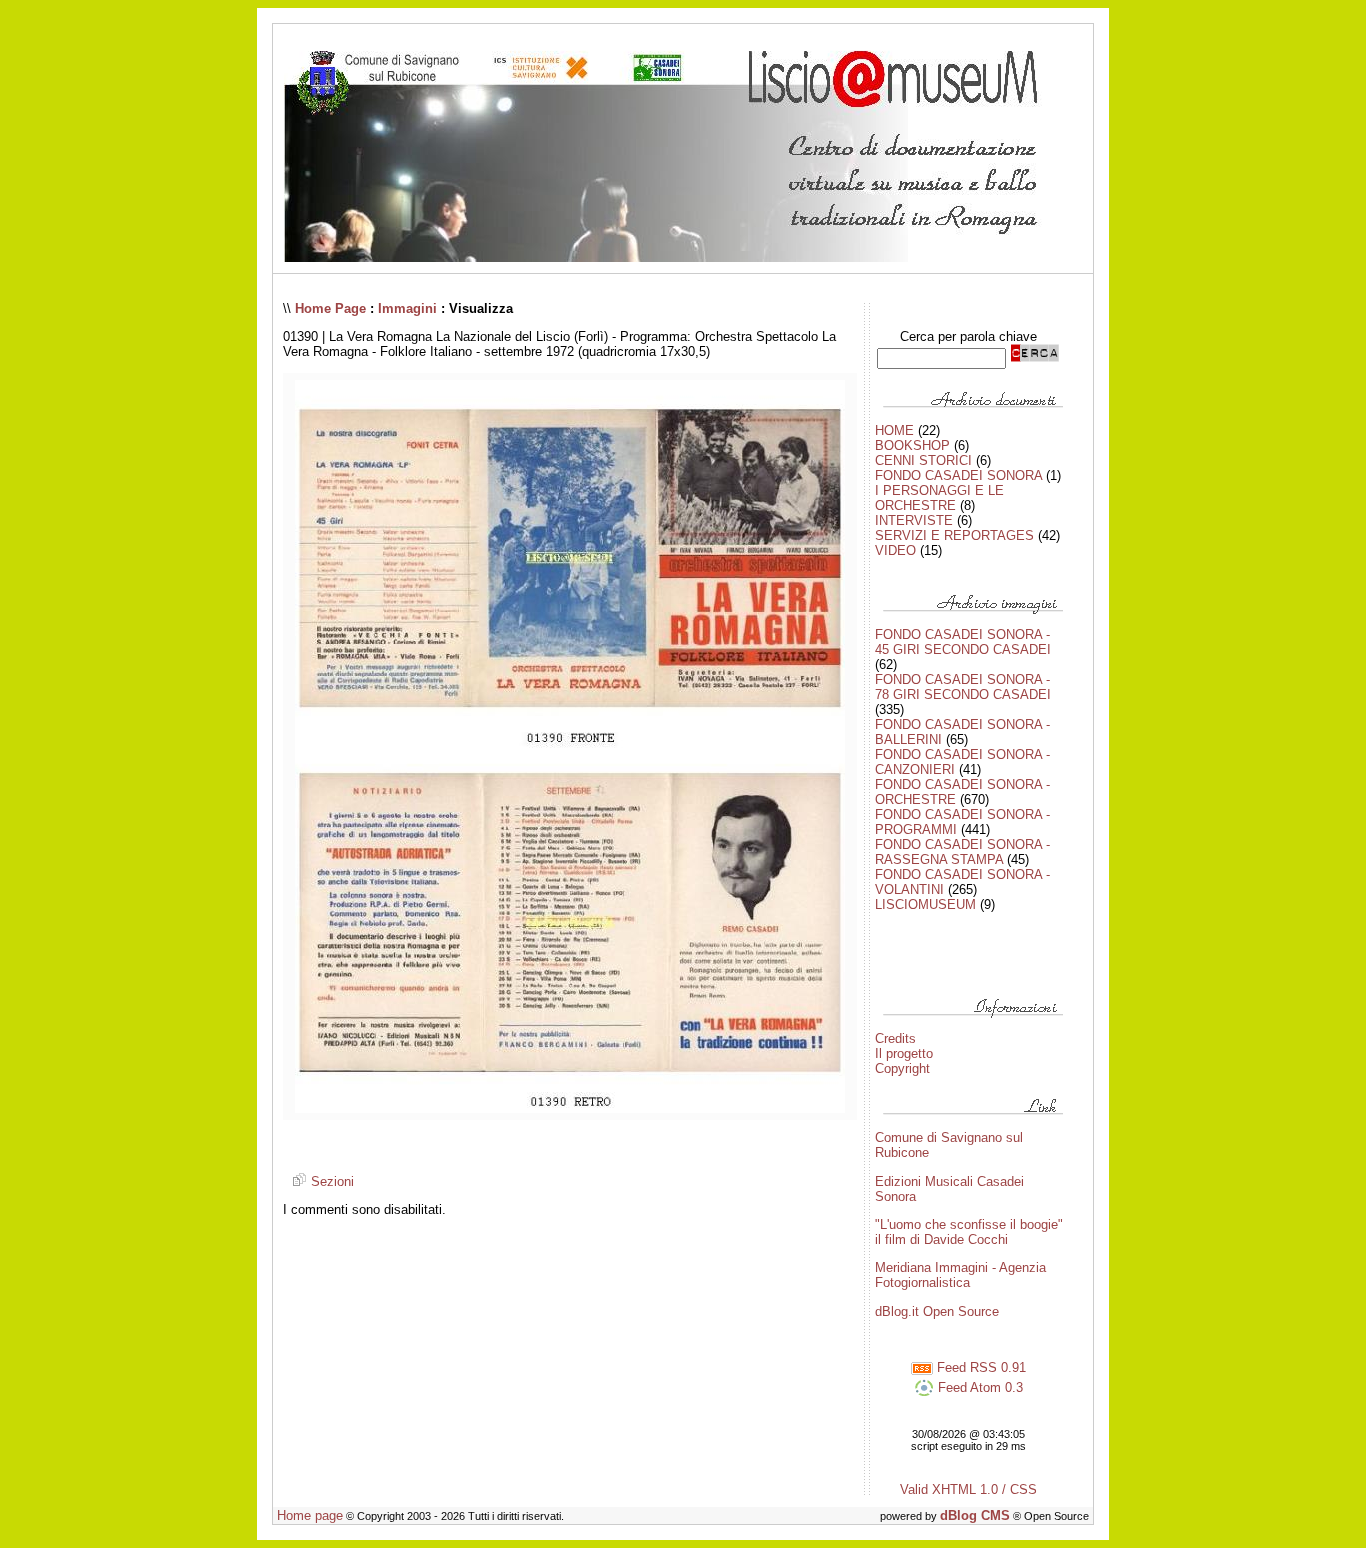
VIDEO (895, 550)
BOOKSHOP (912, 445)
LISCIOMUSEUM (925, 904)
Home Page (330, 308)
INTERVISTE (914, 520)
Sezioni (330, 1181)
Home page (310, 1515)
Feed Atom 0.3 (978, 1387)
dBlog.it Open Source (937, 1311)
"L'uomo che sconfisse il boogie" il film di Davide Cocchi (969, 1232)
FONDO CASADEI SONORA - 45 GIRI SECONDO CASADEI (963, 642)
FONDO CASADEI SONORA (958, 475)
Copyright (902, 1068)
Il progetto (904, 1053)
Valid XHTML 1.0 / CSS (968, 1489)
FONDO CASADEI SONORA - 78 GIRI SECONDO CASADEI (963, 687)
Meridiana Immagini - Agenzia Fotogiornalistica (960, 1275)
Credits (895, 1038)
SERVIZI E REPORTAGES (954, 535)
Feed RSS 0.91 (979, 1367)
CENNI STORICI (923, 460)
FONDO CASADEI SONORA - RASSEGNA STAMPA (962, 852)
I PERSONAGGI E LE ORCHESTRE (939, 498)
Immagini (407, 308)
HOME (894, 430)
